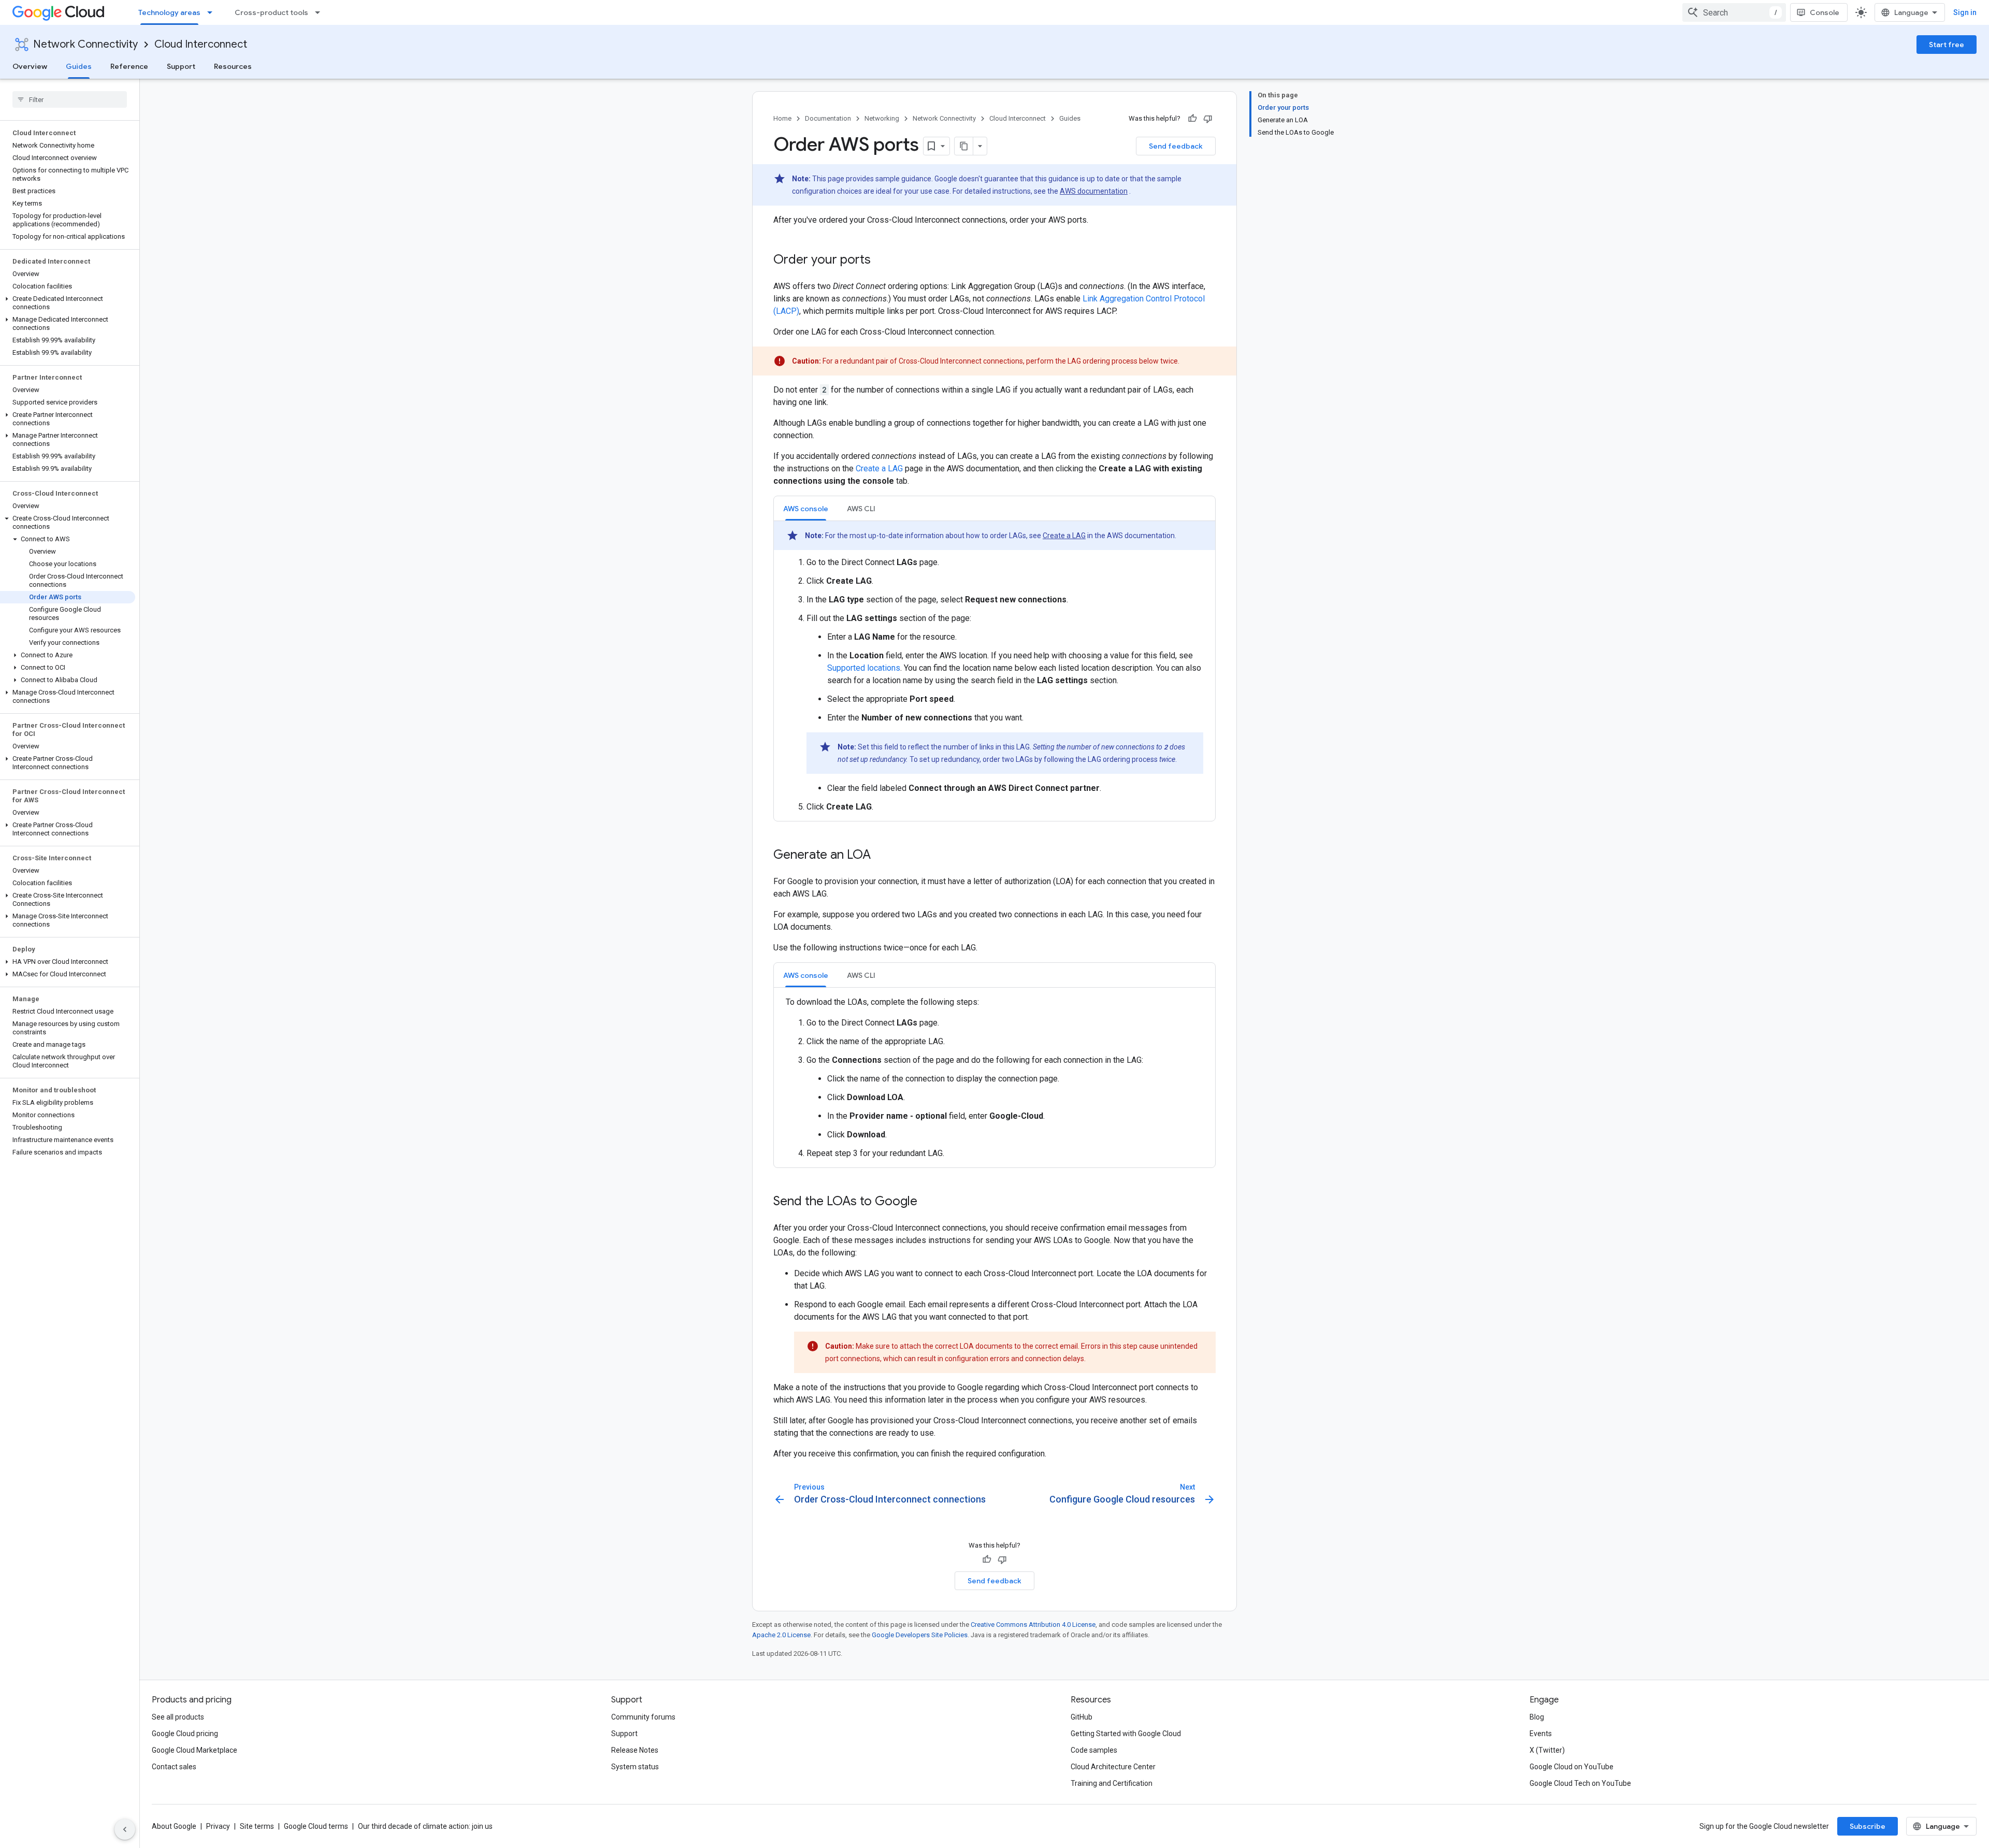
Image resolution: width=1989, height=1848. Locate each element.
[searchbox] (70, 99)
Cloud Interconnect (201, 44)
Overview (30, 66)
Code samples (1094, 1750)
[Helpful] (1192, 119)
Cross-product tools (271, 12)
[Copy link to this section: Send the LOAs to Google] (928, 1202)
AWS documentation (1094, 191)
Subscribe (1868, 1826)
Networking (882, 118)
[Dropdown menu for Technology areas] (213, 12)
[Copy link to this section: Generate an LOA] (881, 856)
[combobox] (1734, 12)
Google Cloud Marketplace (194, 1750)
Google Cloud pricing (185, 1734)
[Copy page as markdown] (964, 146)
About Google (174, 1826)
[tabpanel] (994, 667)
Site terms (257, 1826)
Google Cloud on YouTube (1572, 1767)
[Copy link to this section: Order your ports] (881, 261)
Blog (1537, 1717)
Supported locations (864, 668)
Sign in (1965, 12)
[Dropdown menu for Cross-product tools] (321, 12)
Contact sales (174, 1767)
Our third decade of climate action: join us (425, 1826)
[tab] (806, 508)
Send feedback (1176, 146)
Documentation (828, 118)
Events (1541, 1734)
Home (782, 118)
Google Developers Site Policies (920, 1635)
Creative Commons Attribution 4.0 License (1033, 1625)
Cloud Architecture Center (1113, 1767)
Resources (233, 66)
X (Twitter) (1547, 1750)
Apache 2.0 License (781, 1635)
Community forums (643, 1717)
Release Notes (635, 1750)
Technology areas (169, 12)
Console (1825, 12)
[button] (68, 303)
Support (181, 66)
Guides (79, 66)
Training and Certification (1112, 1783)
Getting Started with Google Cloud (1126, 1734)
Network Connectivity (85, 44)
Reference (129, 66)
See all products (178, 1717)
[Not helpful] (1208, 119)
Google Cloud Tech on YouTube (1580, 1783)
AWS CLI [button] (861, 509)
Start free (1947, 45)
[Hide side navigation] (125, 1829)
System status (635, 1767)
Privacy (218, 1826)
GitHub (1082, 1717)
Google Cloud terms (316, 1826)
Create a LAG (879, 468)
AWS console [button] (806, 509)
